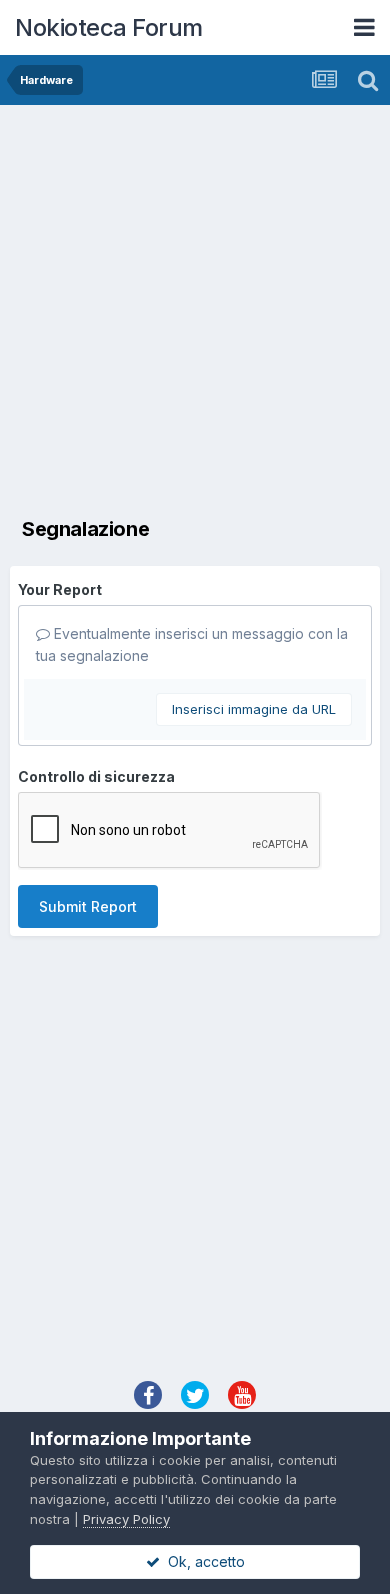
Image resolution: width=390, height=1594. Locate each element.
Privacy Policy (126, 1519)
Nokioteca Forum (109, 27)
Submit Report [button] (88, 906)
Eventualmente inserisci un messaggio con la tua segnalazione (192, 644)
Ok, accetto (202, 1561)
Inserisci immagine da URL (254, 709)
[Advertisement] (195, 310)
